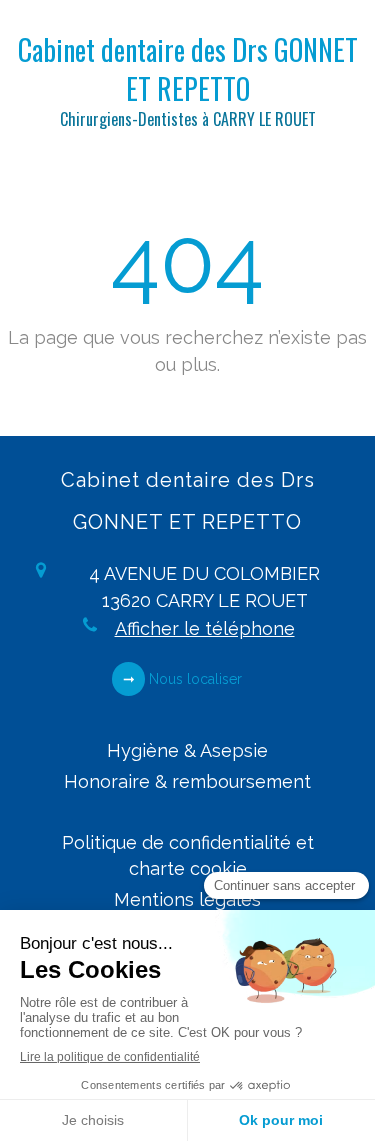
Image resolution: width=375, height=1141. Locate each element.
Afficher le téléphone (205, 628)
